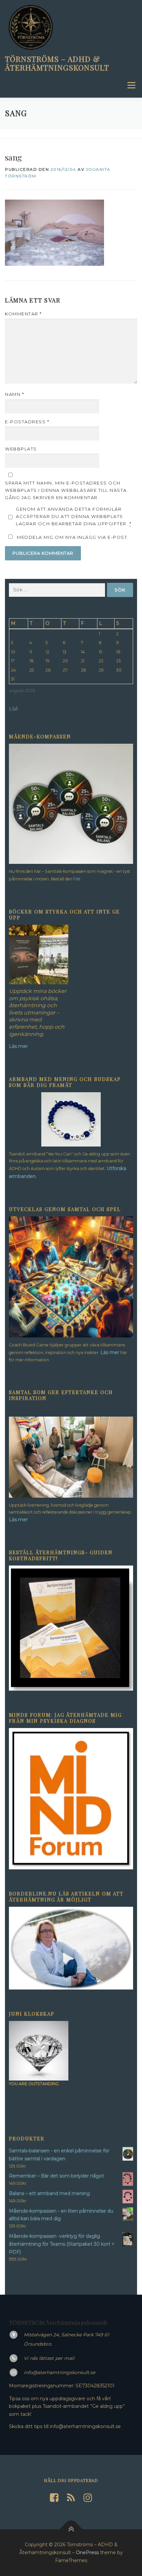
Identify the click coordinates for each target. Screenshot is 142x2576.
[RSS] (71, 2498)
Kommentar (23, 314)
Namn (15, 394)
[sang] (54, 233)
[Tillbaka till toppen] (71, 2529)
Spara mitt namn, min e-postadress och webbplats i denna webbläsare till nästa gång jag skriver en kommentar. (66, 490)
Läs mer (110, 1352)
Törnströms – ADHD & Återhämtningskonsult (57, 63)
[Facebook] (54, 2498)
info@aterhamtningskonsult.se (59, 2372)
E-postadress (27, 422)
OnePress (87, 2553)
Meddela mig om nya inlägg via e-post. (73, 537)
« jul (13, 708)
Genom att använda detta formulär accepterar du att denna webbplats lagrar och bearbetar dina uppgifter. (74, 516)
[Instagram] (88, 2498)
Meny (131, 85)
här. (77, 879)
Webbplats (21, 449)
